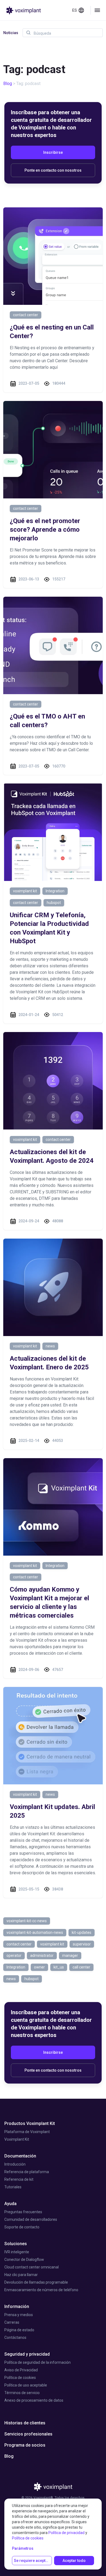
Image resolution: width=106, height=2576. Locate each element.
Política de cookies (20, 2378)
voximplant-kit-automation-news (35, 1932)
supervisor (82, 1944)
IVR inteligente (17, 2252)
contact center (26, 315)
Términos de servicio (22, 2393)
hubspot (54, 903)
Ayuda (10, 2204)
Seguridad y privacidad (27, 2354)
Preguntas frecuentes (23, 2212)
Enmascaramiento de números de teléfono (41, 2290)
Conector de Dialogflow (24, 2260)
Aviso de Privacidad (21, 2370)
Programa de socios (25, 2445)
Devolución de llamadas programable (36, 2282)
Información (17, 2306)
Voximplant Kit (17, 2139)
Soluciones (16, 2244)
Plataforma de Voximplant (27, 2132)
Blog (8, 84)
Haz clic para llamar (21, 2275)
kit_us (59, 1967)
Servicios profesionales (28, 2434)
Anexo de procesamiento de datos (34, 2400)
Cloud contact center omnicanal (32, 2267)
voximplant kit (25, 891)
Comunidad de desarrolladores (31, 2219)
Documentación (20, 2156)
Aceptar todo (74, 2561)
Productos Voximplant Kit (30, 2123)
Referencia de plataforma (27, 2172)
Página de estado (19, 2330)
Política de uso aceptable (26, 2385)
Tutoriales (13, 2187)
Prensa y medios (19, 2315)
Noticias (11, 33)
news (50, 1346)
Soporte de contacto (22, 2227)
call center (81, 1967)
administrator (42, 1955)
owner (39, 1967)
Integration (55, 891)
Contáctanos (15, 2337)
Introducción (15, 2164)
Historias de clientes (25, 2423)
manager (70, 1955)
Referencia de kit (19, 2179)
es (75, 10)
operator (14, 1955)
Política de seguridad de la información (38, 2362)
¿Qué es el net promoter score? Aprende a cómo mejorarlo (45, 530)
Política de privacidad (66, 2533)
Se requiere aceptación (33, 2561)
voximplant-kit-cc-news (27, 1921)
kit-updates (82, 1932)
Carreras (12, 2322)
